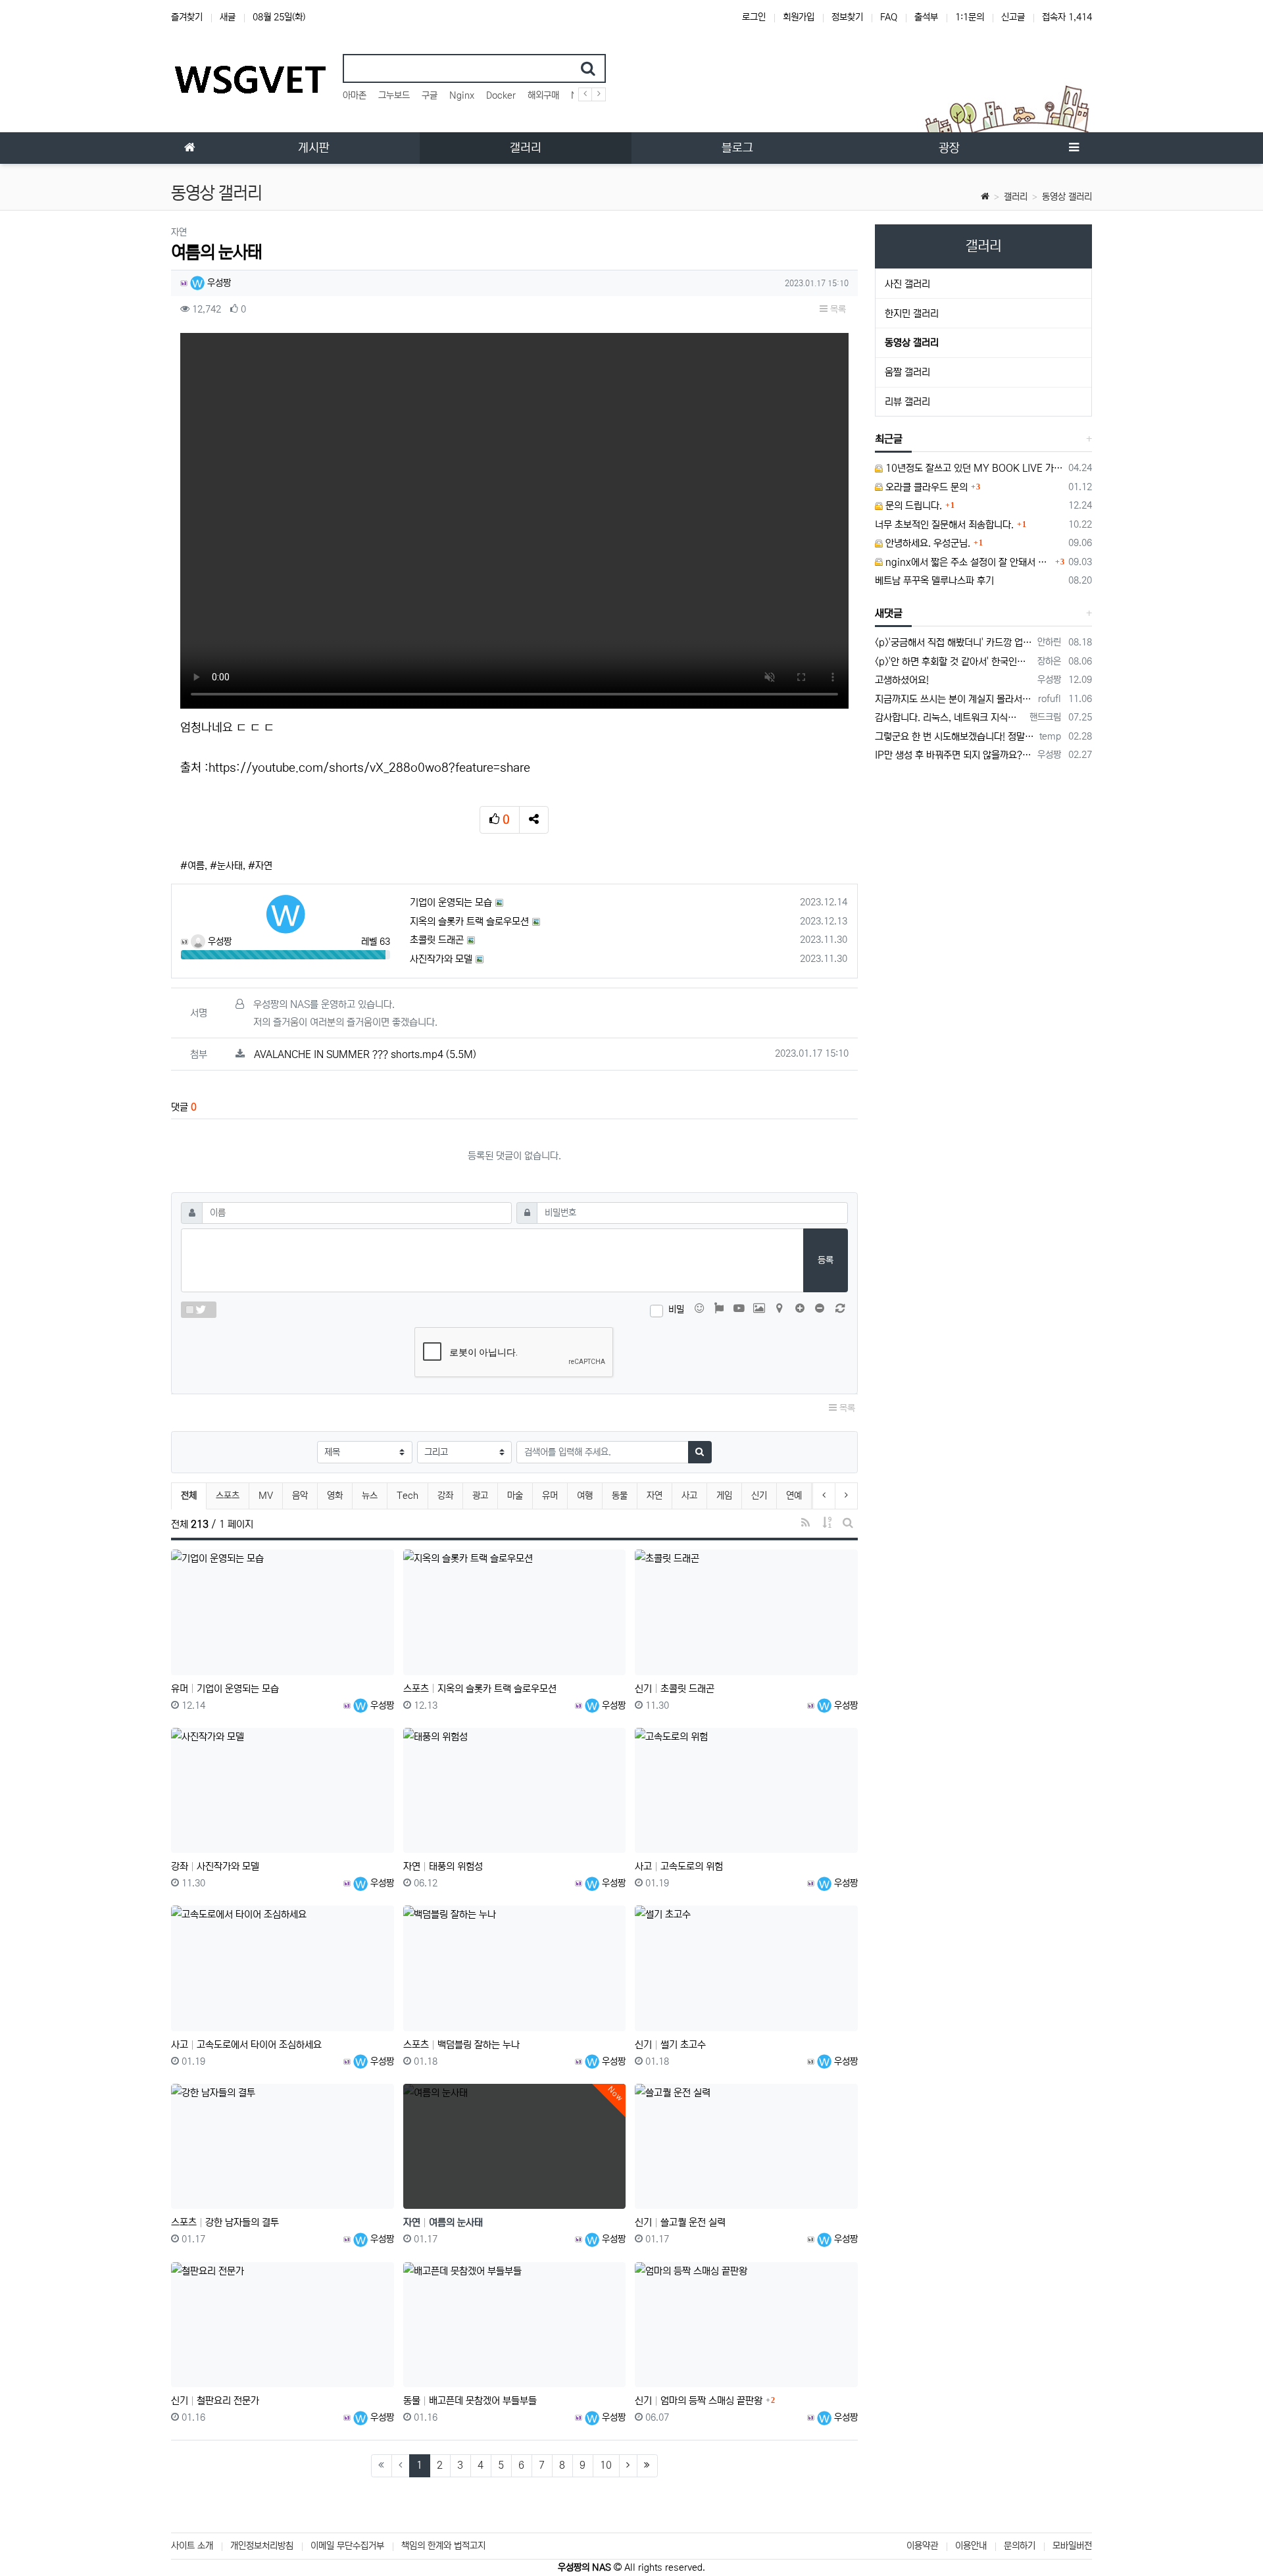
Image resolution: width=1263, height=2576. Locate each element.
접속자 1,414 (1067, 17)
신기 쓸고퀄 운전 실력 (680, 2222)
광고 (480, 1496)
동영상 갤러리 (1067, 197)
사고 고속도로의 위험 (679, 1866)
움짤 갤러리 (907, 372)
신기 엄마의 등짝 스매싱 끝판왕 (699, 2401)
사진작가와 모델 (441, 959)
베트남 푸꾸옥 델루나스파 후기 (934, 581)
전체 (189, 1496)
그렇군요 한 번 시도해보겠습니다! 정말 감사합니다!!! (955, 737)
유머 (550, 1496)
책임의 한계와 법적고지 (443, 2546)
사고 (689, 1496)
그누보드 (394, 95)
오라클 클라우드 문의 (925, 487)
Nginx (462, 95)
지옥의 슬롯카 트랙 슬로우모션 (469, 922)
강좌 (445, 1496)
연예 (794, 1496)
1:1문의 (970, 17)
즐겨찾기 (187, 17)
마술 (515, 1496)
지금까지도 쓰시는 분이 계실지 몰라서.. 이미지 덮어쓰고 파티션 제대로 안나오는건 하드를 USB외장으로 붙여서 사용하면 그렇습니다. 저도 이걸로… (954, 699)
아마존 (355, 95)
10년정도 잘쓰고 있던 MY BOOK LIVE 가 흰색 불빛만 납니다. (974, 468)
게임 (724, 1496)
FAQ (889, 17)
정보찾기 (847, 17)
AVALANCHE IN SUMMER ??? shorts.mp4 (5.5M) (365, 1054)
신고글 (1013, 17)
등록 (826, 1260)
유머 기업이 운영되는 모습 (225, 1689)
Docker (501, 95)
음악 (300, 1496)
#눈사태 (226, 866)
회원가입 (799, 17)
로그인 (754, 17)
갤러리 (1016, 197)
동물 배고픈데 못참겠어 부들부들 (470, 2401)
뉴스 (370, 1496)
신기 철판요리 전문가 (215, 2401)
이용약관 (922, 2546)
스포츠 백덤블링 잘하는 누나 (461, 2045)
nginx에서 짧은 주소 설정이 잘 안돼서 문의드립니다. (968, 562)
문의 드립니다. (912, 506)
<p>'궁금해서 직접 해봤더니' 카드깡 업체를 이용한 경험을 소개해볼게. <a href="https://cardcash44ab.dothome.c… (954, 643)
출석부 (926, 17)
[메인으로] (189, 148)
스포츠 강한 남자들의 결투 (225, 2222)
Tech (408, 1496)
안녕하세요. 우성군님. (927, 543)
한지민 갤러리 (912, 314)
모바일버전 (1072, 2546)
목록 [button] (837, 309)
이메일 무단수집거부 (347, 2546)
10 (606, 2465)
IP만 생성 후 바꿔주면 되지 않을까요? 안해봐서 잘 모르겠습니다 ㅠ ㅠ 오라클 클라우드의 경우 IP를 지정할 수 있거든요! (954, 755)
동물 (620, 1496)
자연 (655, 1496)
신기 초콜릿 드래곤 (675, 1689)
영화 (335, 1496)
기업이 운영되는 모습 (451, 902)
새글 (228, 17)
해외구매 (543, 95)
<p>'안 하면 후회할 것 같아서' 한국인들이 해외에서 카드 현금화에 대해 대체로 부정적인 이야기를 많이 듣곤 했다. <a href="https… (954, 662)
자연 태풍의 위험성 (443, 1866)
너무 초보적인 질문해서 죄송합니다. (944, 525)
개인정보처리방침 (262, 2546)
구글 (430, 95)
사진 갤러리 (907, 284)
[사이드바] (1074, 148)
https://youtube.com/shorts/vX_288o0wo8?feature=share (369, 768)
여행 (585, 1496)
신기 (759, 1496)
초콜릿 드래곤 (437, 940)
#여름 (192, 866)
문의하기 (1020, 2546)
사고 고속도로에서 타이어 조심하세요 (246, 2045)
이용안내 (971, 2546)
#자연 (260, 866)
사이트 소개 (192, 2546)
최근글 (889, 439)
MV (266, 1496)
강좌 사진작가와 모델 (215, 1866)
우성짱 (218, 283)
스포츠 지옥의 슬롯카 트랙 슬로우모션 (480, 1689)
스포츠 (228, 1496)
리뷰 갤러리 (907, 402)
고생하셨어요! (902, 680)
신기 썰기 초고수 (670, 2045)
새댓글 (889, 613)
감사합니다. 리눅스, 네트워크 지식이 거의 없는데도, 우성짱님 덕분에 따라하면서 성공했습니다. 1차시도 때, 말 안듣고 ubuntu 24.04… (950, 718)
